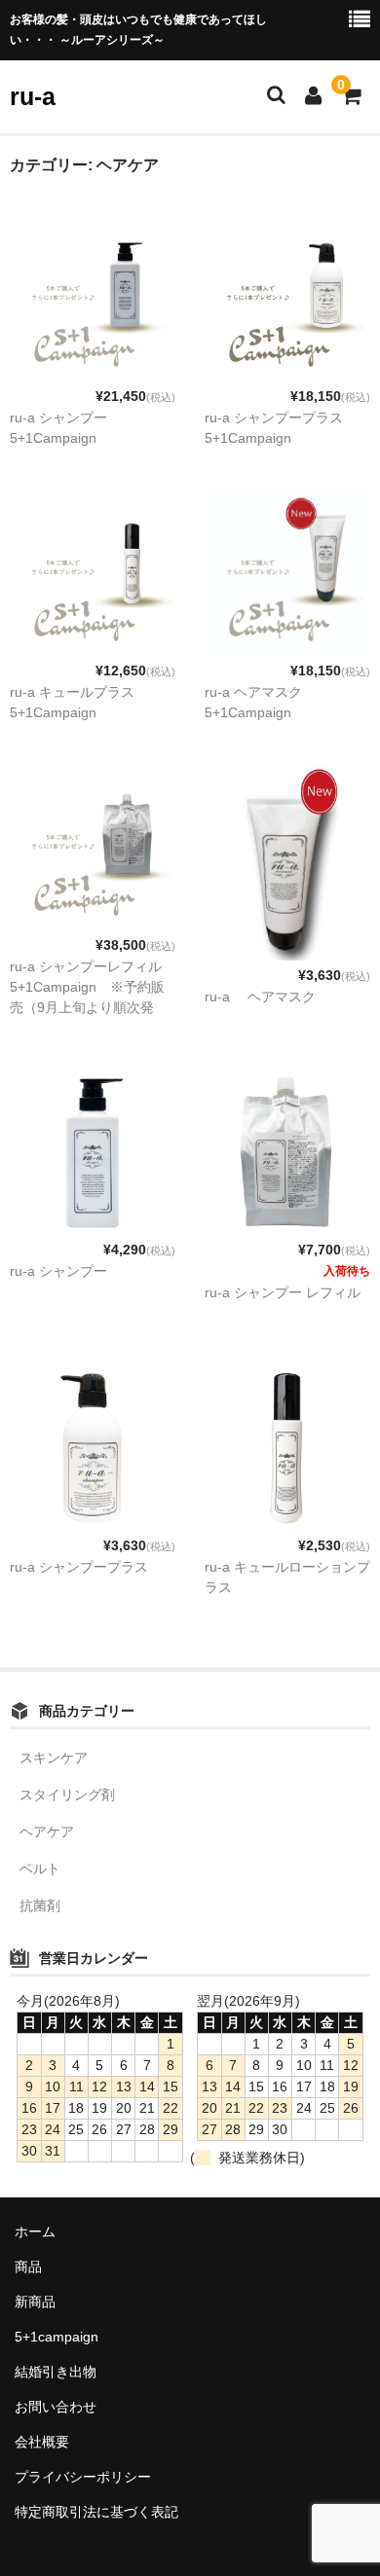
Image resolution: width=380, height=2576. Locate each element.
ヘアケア (47, 1832)
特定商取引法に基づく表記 (96, 2512)
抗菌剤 (40, 1905)
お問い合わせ (56, 2407)
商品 (28, 2267)
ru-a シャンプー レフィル (283, 1292)
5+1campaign (57, 2337)
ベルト (40, 1869)
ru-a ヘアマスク (260, 997)
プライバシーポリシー (83, 2477)
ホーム (35, 2231)
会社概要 (42, 2442)
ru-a (33, 96)
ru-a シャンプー (58, 1271)
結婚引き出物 (56, 2372)
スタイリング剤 (67, 1795)
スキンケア (54, 1758)
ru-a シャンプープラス (79, 1567)
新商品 (35, 2302)
